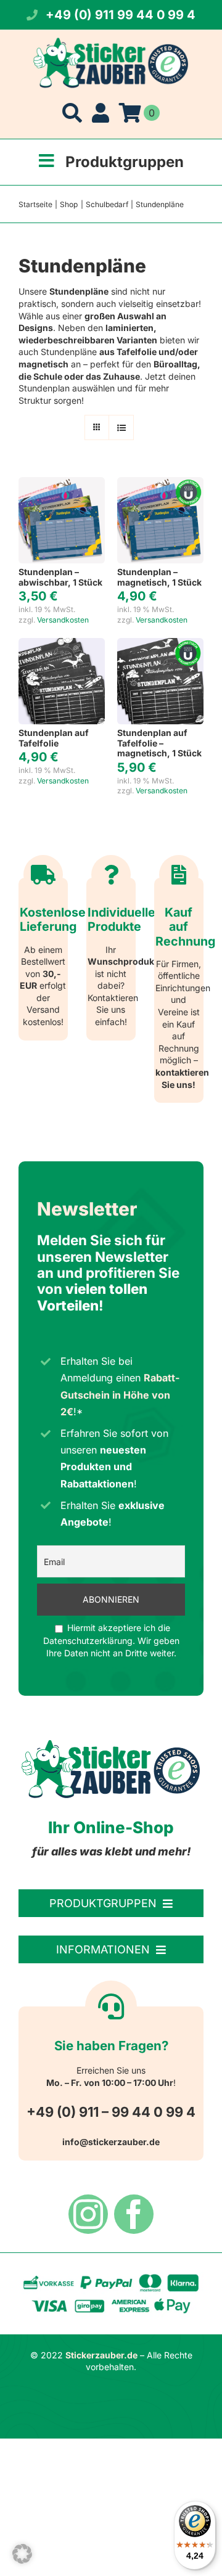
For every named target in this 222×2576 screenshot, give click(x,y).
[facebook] (134, 2214)
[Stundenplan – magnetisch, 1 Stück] (160, 483)
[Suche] (72, 113)
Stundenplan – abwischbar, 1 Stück (60, 577)
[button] (22, 2554)
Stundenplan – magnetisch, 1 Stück (159, 577)
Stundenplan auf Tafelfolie (54, 738)
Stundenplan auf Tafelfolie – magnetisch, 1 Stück (159, 743)
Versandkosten (63, 620)
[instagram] (88, 2214)
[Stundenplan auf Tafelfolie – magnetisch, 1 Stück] (160, 644)
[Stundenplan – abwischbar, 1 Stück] (62, 483)
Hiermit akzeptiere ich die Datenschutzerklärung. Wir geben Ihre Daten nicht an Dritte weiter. (111, 1640)
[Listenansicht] (121, 427)
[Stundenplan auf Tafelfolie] (62, 644)
